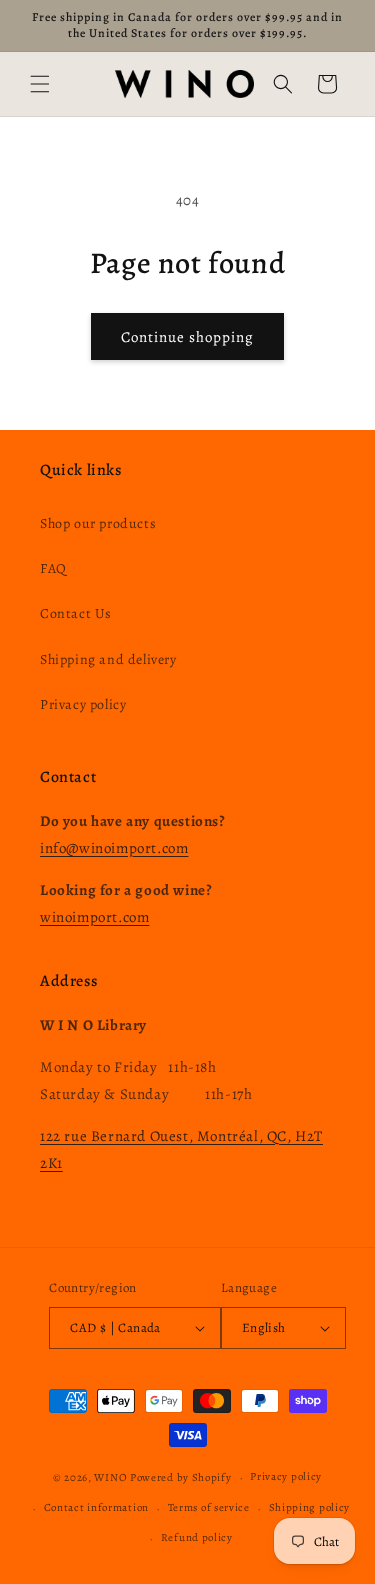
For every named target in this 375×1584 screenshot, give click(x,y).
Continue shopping (187, 337)
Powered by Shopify (181, 1477)
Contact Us (76, 613)
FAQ (53, 568)
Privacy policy (83, 704)
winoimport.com (94, 917)
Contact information (96, 1507)
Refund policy (197, 1537)
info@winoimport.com (114, 848)
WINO (112, 1477)
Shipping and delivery (108, 659)
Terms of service (209, 1507)
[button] (40, 84)
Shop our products (98, 523)
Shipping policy (310, 1507)
